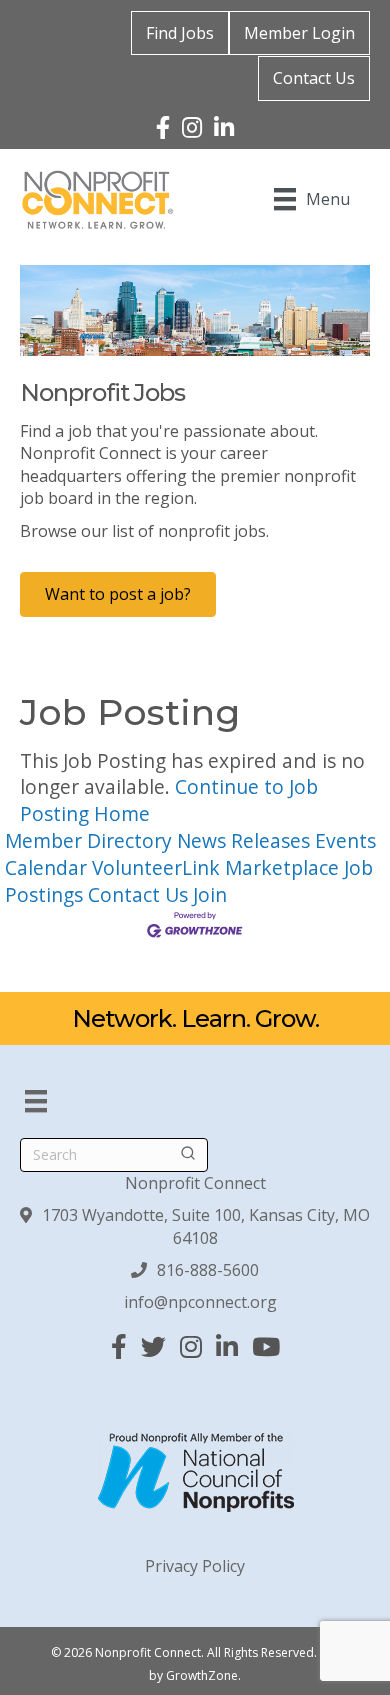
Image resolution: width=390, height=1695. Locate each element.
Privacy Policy (195, 1566)
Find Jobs (180, 33)
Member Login (299, 33)
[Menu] (36, 1101)
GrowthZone (202, 1675)
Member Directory (88, 840)
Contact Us (314, 78)
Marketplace (282, 867)
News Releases (243, 840)
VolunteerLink (156, 867)
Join (210, 894)
